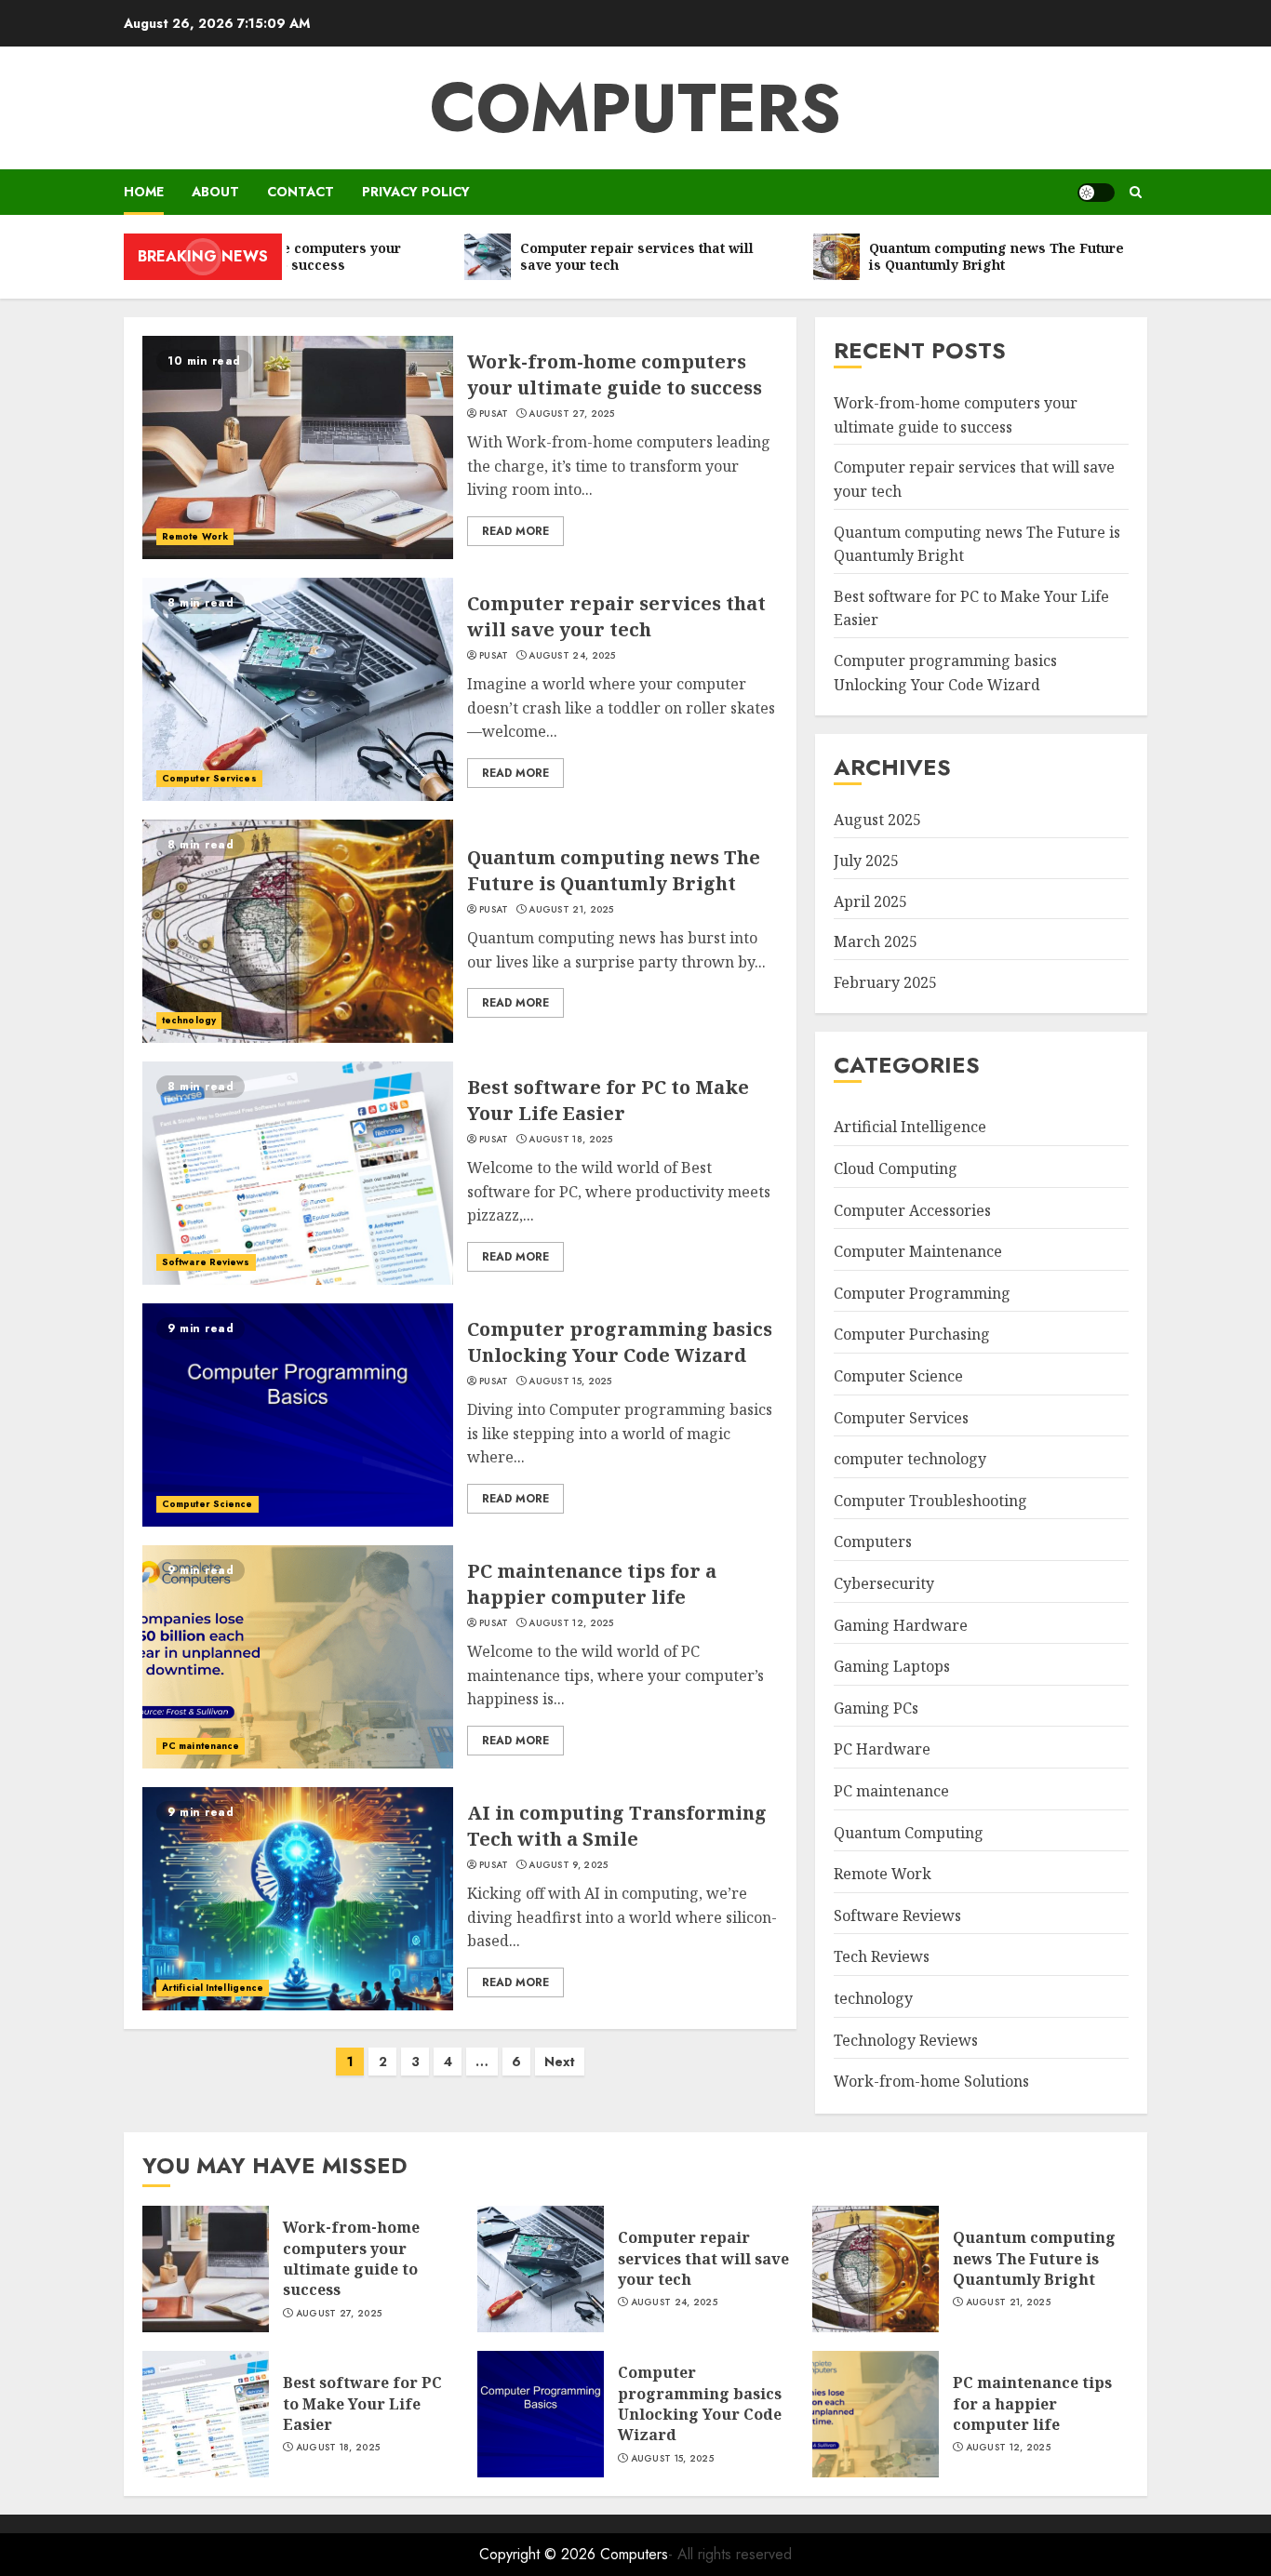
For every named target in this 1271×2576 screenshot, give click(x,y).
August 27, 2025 (572, 414)
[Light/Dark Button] (1096, 193)
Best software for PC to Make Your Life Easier (608, 1100)
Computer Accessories (912, 1210)
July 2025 (866, 861)
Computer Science (207, 1504)
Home (144, 192)
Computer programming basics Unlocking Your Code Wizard (620, 1342)
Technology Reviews (906, 2040)
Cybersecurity (884, 1583)
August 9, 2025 (568, 1865)
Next (560, 2062)
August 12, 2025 (571, 1623)
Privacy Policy (416, 192)
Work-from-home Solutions (931, 2081)
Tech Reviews (882, 1956)
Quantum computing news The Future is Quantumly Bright (614, 870)
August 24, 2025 (572, 656)
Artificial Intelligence (213, 1988)
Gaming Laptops (892, 1666)
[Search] (1136, 192)
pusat (494, 414)
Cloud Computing (896, 1168)
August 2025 (877, 820)
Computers (635, 108)
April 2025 (870, 901)
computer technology (910, 1459)
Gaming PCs (876, 1708)
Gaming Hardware (901, 1625)
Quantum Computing (909, 1833)
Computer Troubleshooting (930, 1501)
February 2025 (885, 982)
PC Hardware (882, 1749)
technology (189, 1020)
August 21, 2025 (571, 910)
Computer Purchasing (912, 1334)
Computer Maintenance (918, 1251)
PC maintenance (201, 1746)
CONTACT (301, 192)
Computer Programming (922, 1293)
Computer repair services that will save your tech (616, 616)
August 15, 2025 (570, 1381)
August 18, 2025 (571, 1140)
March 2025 (876, 941)
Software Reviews (206, 1262)
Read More (515, 531)
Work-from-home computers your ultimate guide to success (615, 374)
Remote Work (195, 536)
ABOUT (215, 192)
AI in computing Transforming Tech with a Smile (617, 1826)
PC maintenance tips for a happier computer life (592, 1584)
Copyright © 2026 (540, 2554)
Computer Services (209, 778)
